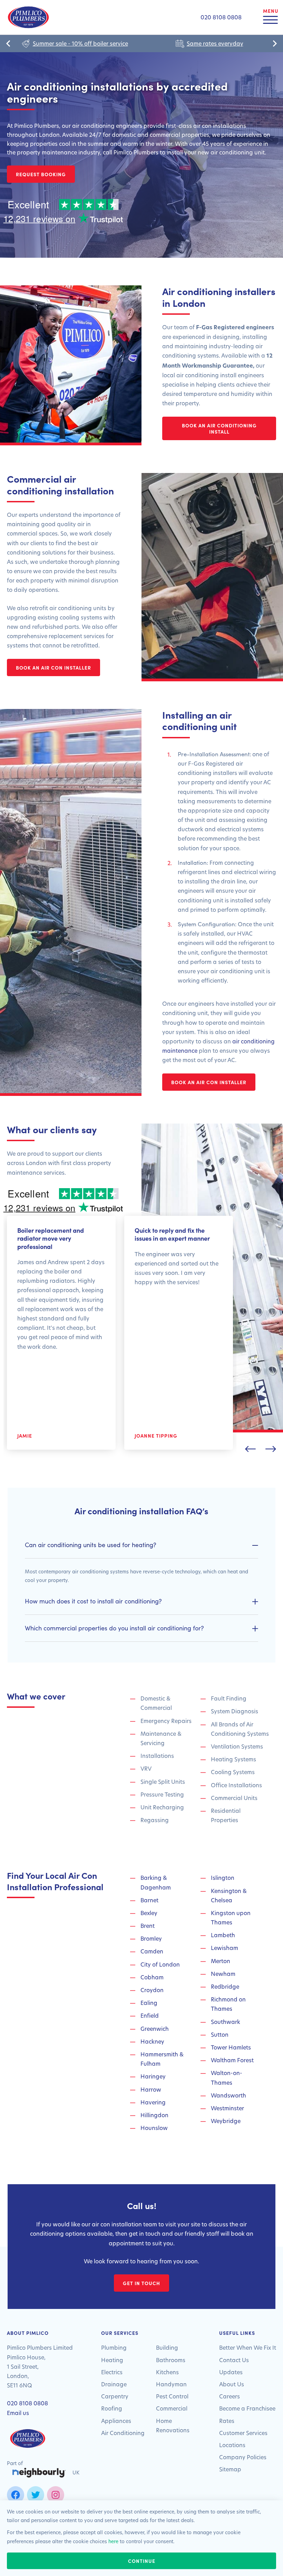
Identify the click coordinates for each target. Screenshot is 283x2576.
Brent (148, 1926)
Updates (231, 2372)
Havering (153, 2102)
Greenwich (155, 2029)
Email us (18, 2413)
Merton (221, 1961)
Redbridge (225, 1986)
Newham (223, 1974)
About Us (232, 2384)
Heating (112, 2360)
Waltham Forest (232, 2060)
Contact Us (234, 2360)
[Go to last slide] (9, 44)
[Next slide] (274, 44)
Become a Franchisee (247, 2408)
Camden (152, 1951)
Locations (232, 2445)
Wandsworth (228, 2095)
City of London (160, 1964)
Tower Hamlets (231, 2047)
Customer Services (243, 2433)
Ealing (149, 2003)
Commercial (172, 2408)
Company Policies (243, 2457)
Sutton (220, 2034)
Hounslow (154, 2128)
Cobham (152, 1977)
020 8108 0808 (27, 2403)
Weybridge (226, 2121)
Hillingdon (154, 2115)
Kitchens (167, 2372)
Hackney (152, 2041)
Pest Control (172, 2396)
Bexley (149, 1913)
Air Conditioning (123, 2433)
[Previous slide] (250, 1450)
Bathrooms (171, 2360)
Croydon (152, 1990)
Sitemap (230, 2469)
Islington (223, 1878)
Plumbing (114, 2347)
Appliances (116, 2421)
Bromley (151, 1938)
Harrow (151, 2089)
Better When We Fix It (248, 2347)
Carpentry (115, 2396)
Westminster (227, 2108)
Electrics (112, 2372)
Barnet (149, 1900)
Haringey (153, 2076)
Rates (227, 2421)
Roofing (112, 2408)
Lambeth (223, 1935)
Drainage (114, 2384)
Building (167, 2347)
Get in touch (141, 2283)
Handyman (171, 2384)
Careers (230, 2396)
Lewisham (225, 1948)
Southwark (226, 2022)
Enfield (150, 2015)
